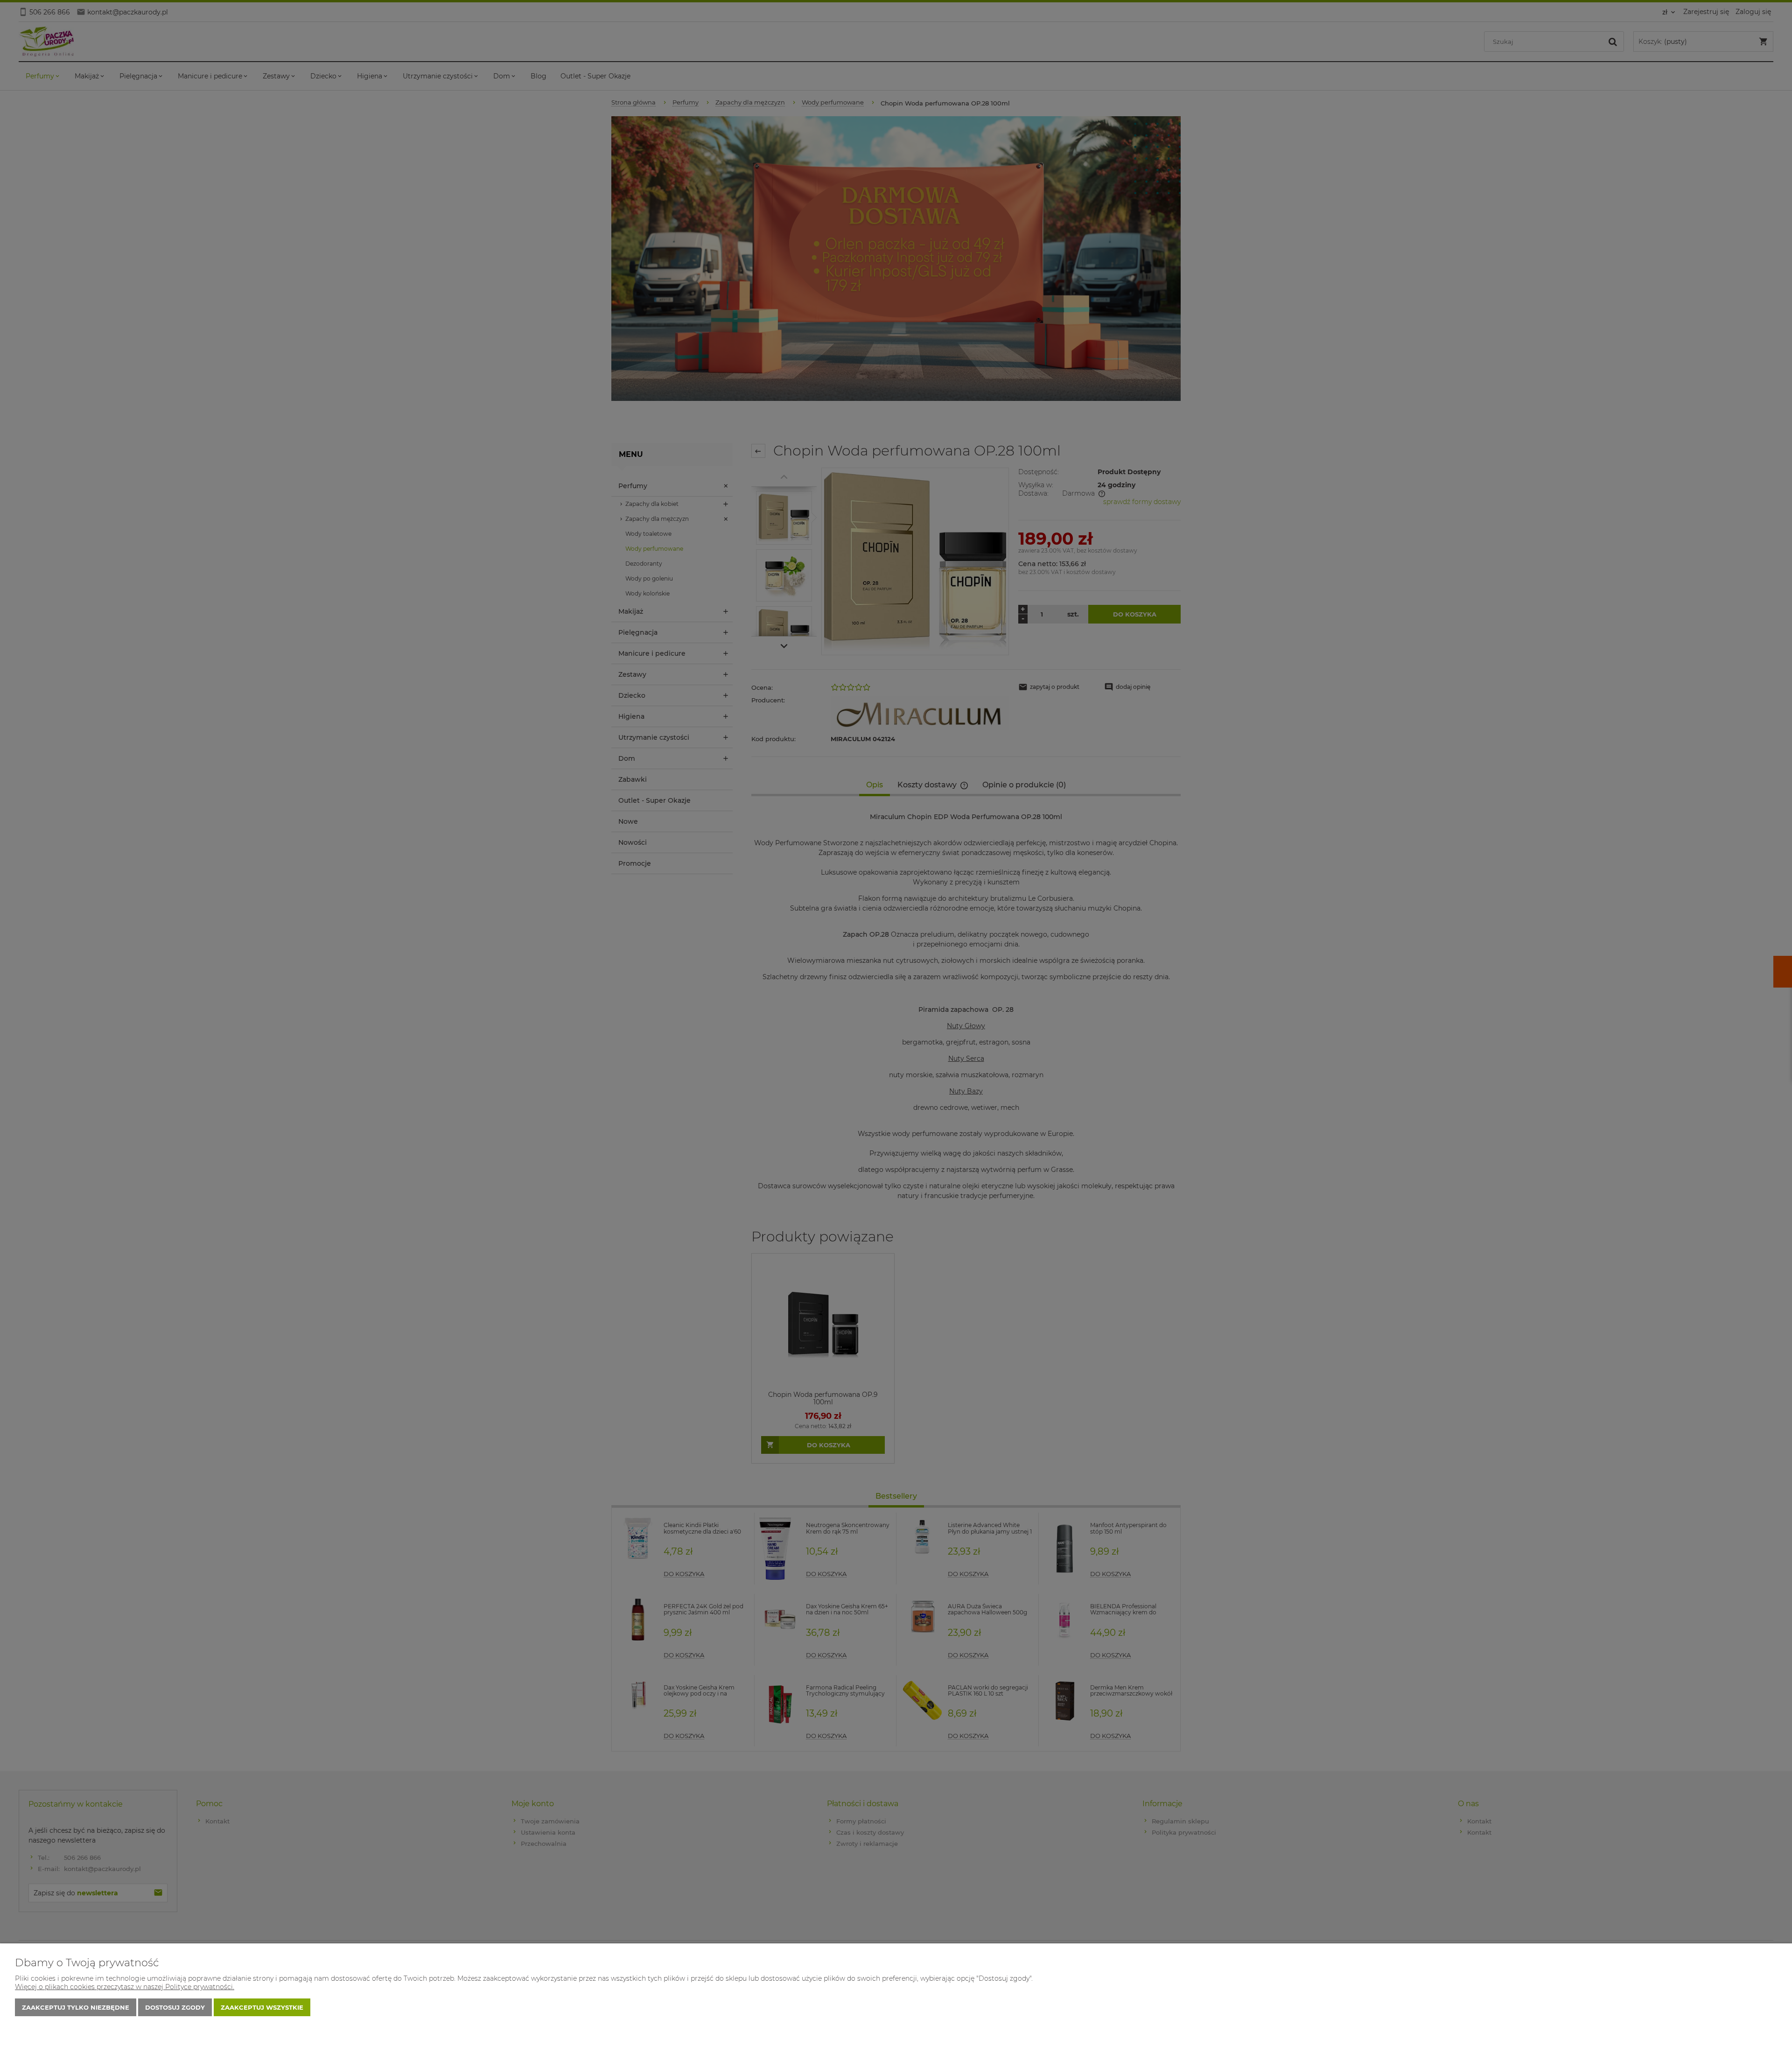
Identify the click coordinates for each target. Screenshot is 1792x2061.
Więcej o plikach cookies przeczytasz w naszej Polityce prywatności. (125, 1987)
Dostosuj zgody (175, 2007)
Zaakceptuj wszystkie (262, 2007)
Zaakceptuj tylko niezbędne (76, 2007)
